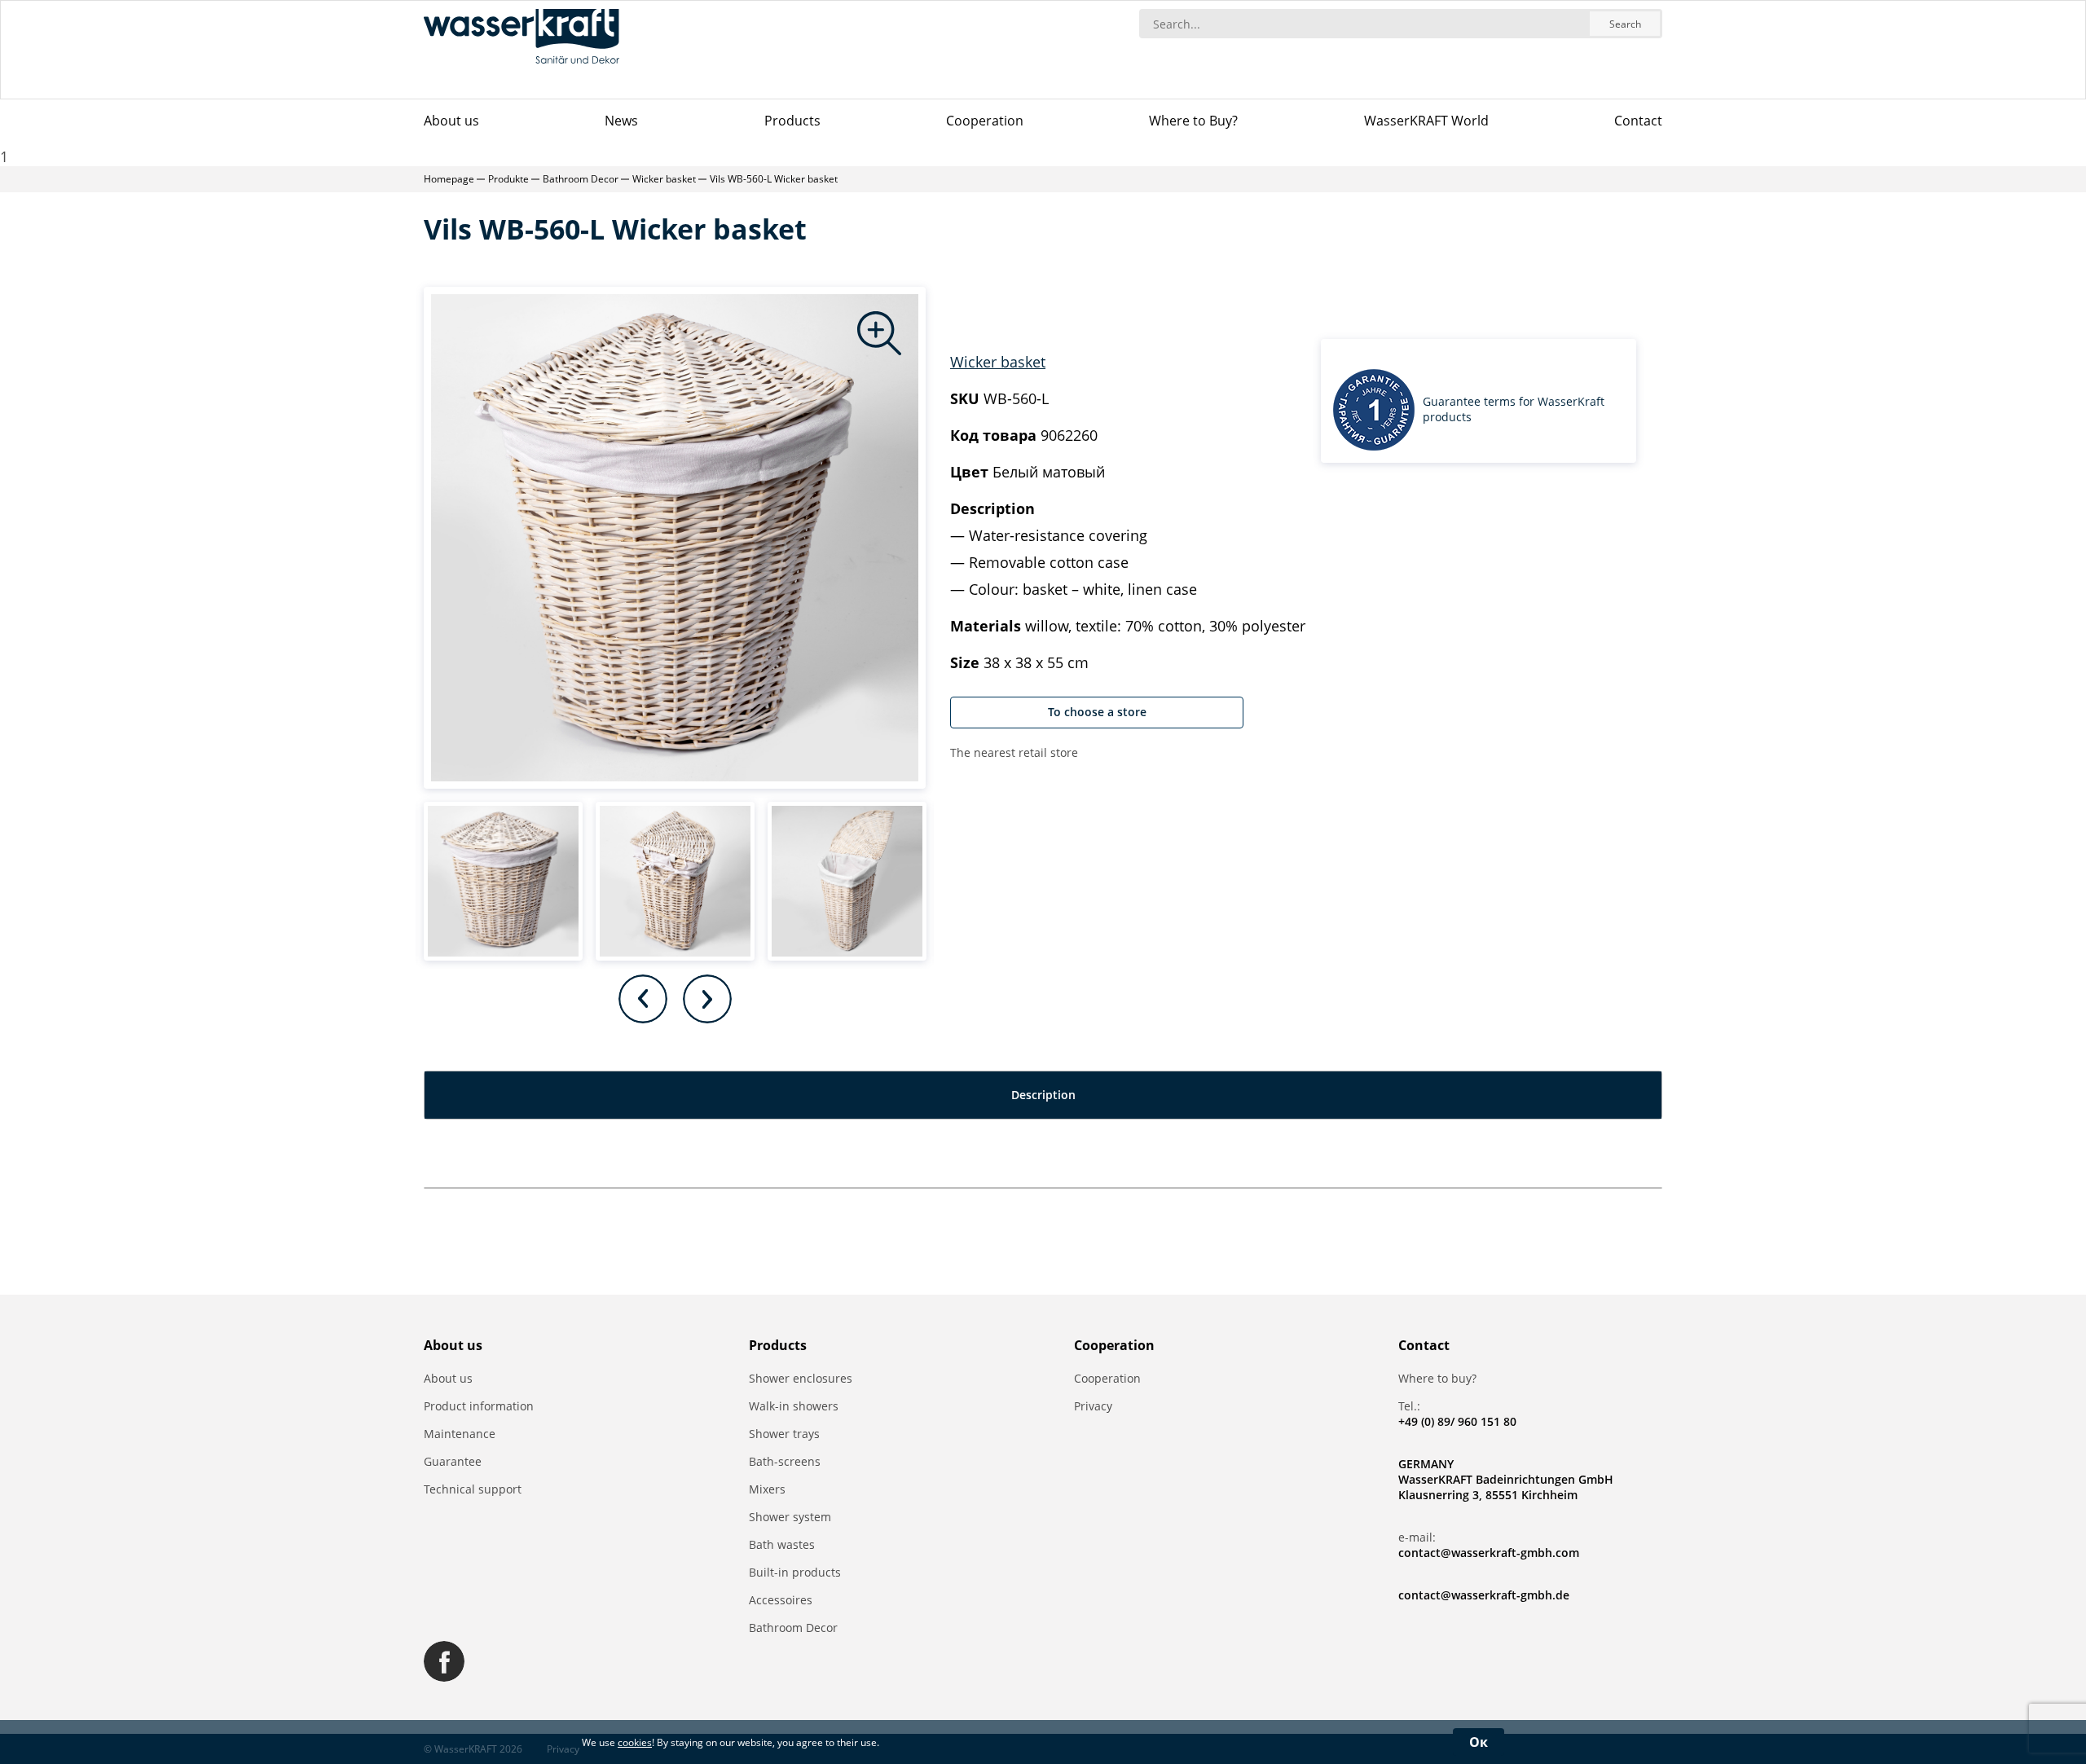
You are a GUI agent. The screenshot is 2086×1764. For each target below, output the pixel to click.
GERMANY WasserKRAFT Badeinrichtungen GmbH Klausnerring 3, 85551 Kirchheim (1506, 1479)
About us (451, 121)
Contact (1638, 121)
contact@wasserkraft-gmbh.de (1484, 1595)
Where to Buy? (1193, 121)
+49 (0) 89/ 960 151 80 (1457, 1421)
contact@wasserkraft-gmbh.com (1489, 1553)
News (621, 121)
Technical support (473, 1489)
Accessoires (781, 1600)
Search (1625, 24)
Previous (643, 999)
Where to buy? (1437, 1378)
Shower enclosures (801, 1378)
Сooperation (985, 121)
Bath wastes (782, 1544)
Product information (479, 1406)
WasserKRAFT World (1426, 121)
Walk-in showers (794, 1406)
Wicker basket (998, 362)
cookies (635, 1742)
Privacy (1093, 1406)
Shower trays (784, 1434)
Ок (1479, 1742)
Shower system (790, 1517)
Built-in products (795, 1572)
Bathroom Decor (793, 1628)
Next (707, 999)
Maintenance (460, 1434)
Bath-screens (785, 1461)
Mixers (767, 1489)
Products (792, 121)
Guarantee (453, 1461)
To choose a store (1097, 712)
